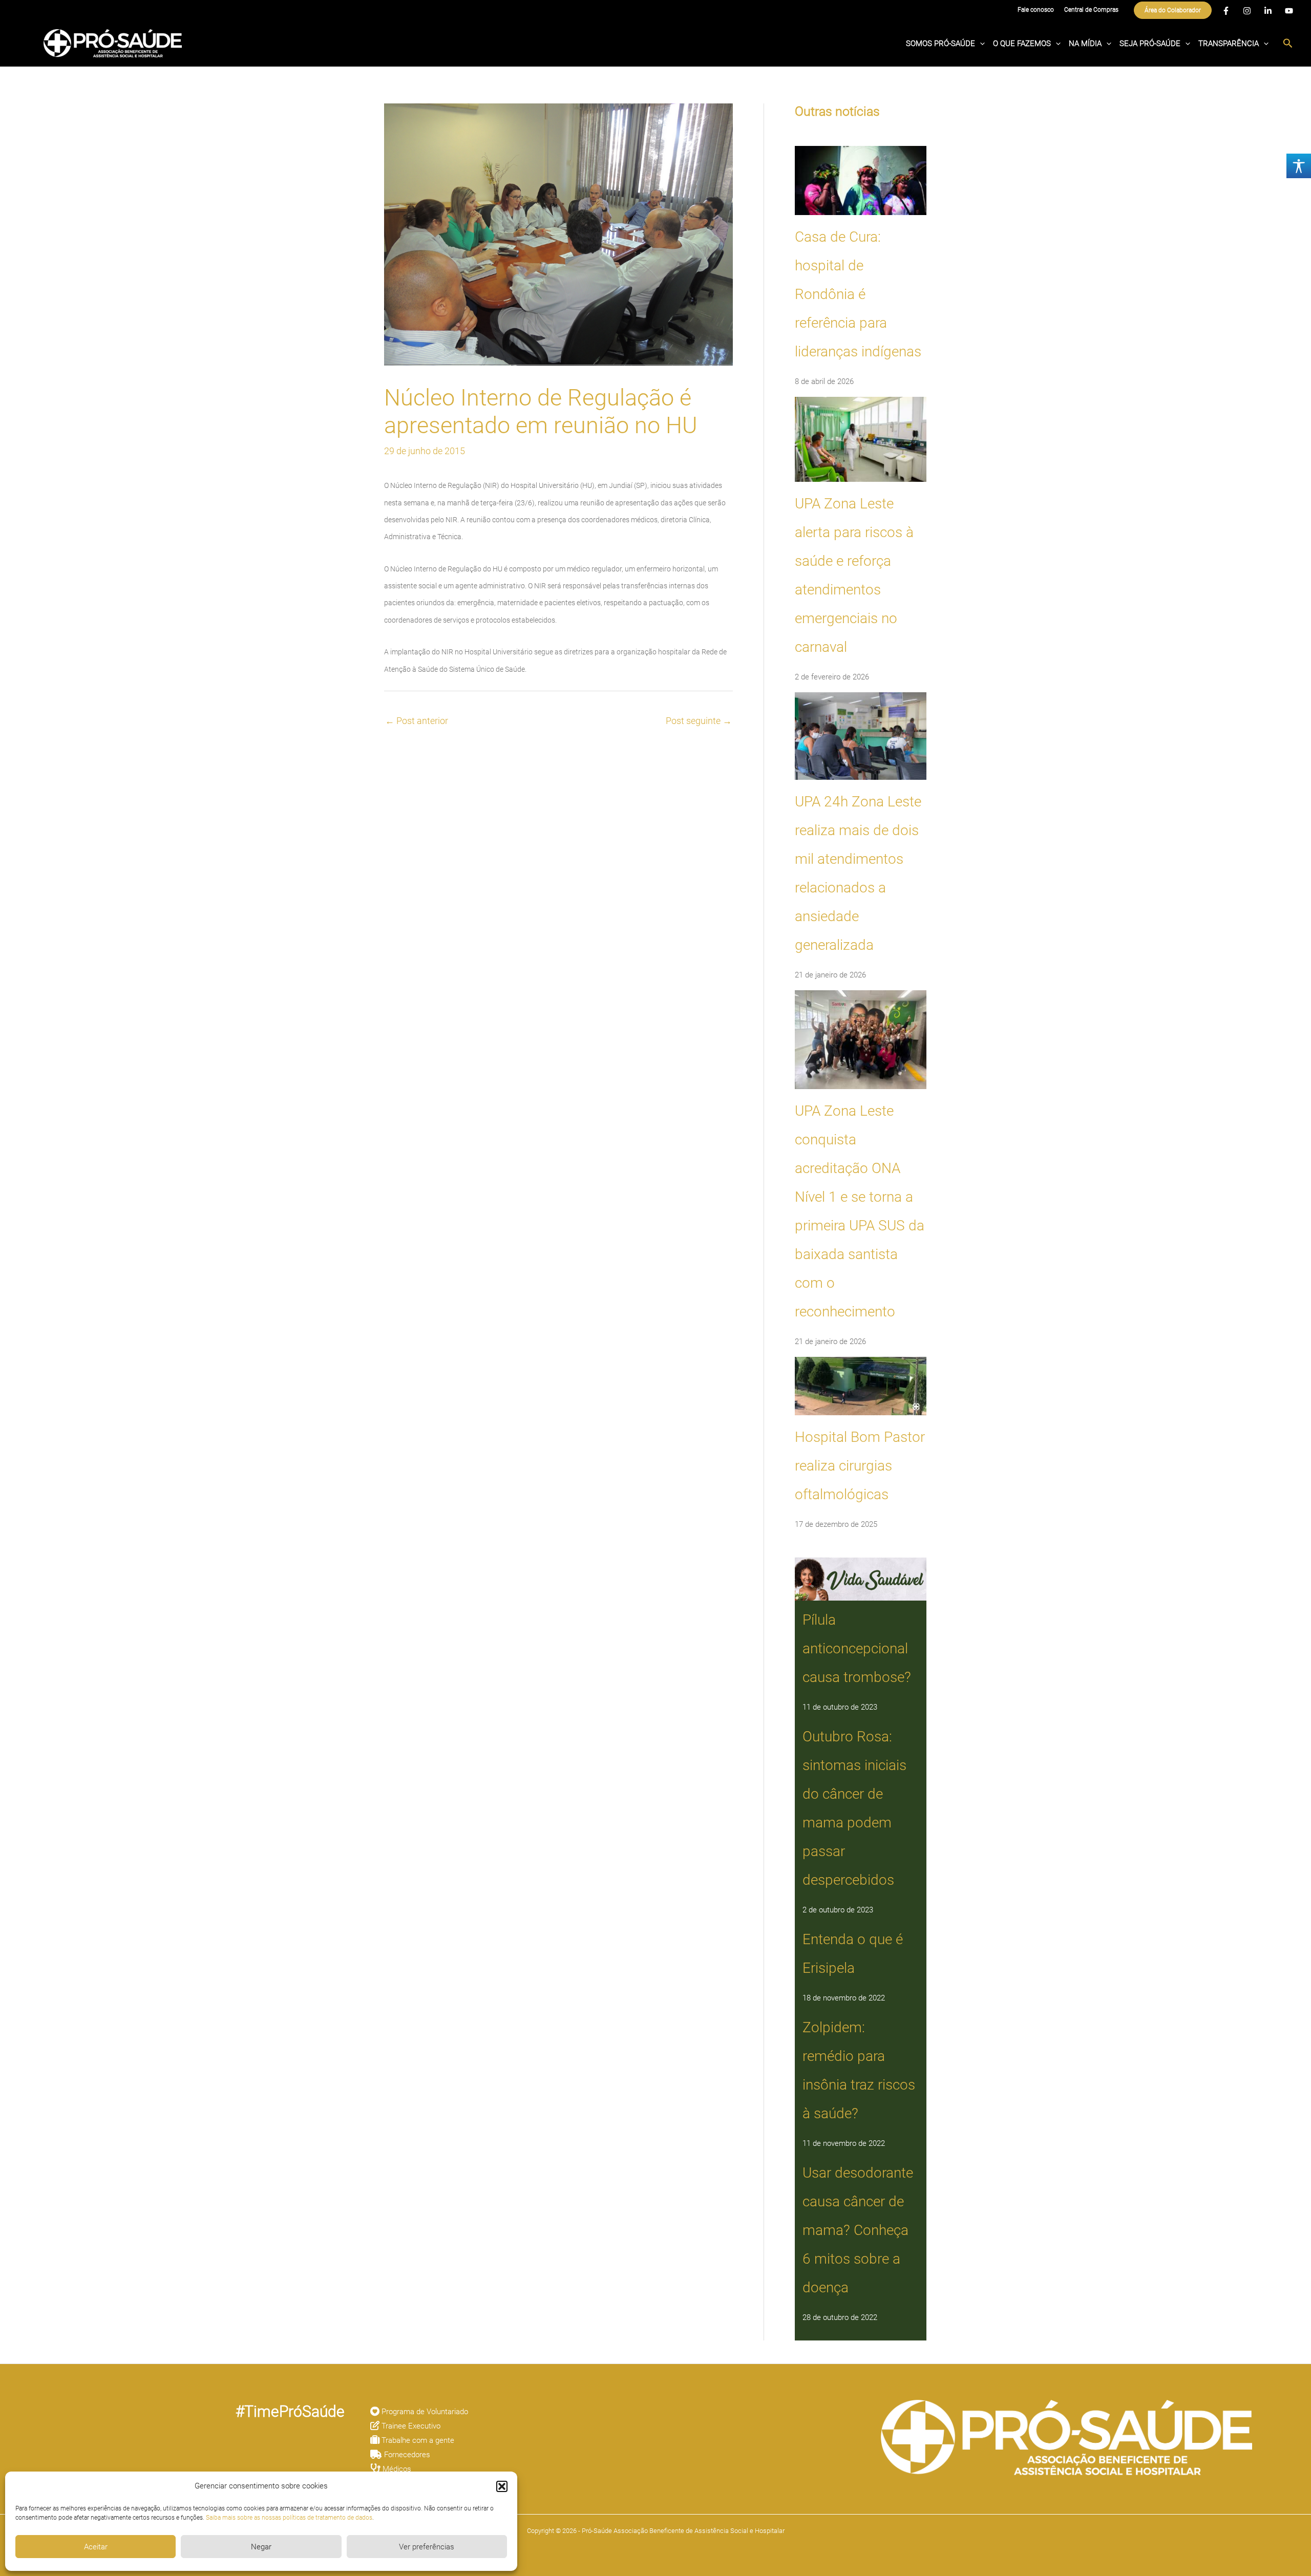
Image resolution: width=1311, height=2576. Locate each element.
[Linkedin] (1268, 11)
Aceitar (96, 2547)
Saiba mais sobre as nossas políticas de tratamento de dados (289, 2518)
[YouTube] (1289, 11)
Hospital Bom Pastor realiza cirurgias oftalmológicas (860, 1466)
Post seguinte (699, 721)
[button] (502, 2486)
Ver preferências (427, 2547)
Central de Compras (1091, 10)
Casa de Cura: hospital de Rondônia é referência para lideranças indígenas (858, 294)
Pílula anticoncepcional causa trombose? (857, 1648)
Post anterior (417, 721)
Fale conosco (1036, 10)
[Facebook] (1226, 11)
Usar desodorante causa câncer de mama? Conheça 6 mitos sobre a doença (858, 2230)
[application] (980, 44)
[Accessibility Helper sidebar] (1299, 166)
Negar (261, 2547)
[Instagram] (1247, 11)
